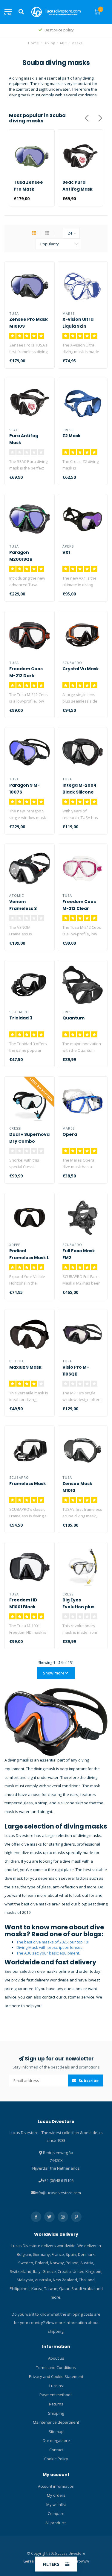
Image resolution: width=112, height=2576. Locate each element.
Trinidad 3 (21, 1018)
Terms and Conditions (56, 2367)
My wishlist (56, 2504)
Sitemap (56, 2431)
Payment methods (56, 2395)
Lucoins (56, 2386)
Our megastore (56, 2440)
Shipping (56, 2413)
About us (56, 2358)
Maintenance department (56, 2422)
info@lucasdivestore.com (58, 2193)
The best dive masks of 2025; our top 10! (53, 1942)
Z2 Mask (72, 436)
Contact (56, 2450)
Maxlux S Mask (25, 1367)
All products (56, 2523)
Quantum (73, 1018)
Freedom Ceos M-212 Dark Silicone (26, 676)
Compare (56, 2513)
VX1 (66, 552)
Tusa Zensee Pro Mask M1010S (28, 189)
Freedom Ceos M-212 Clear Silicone (79, 908)
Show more (54, 1673)
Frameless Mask (28, 1484)
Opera (70, 1134)
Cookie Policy (56, 2459)
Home (34, 43)
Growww (82, 2561)
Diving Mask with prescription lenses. (50, 1947)
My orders (56, 2495)
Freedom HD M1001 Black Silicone (23, 1607)
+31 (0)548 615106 (58, 2180)
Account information (56, 2486)
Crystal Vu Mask (81, 669)
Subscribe (88, 2080)
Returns (56, 2404)
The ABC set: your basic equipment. (48, 1953)
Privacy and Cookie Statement (56, 2376)
